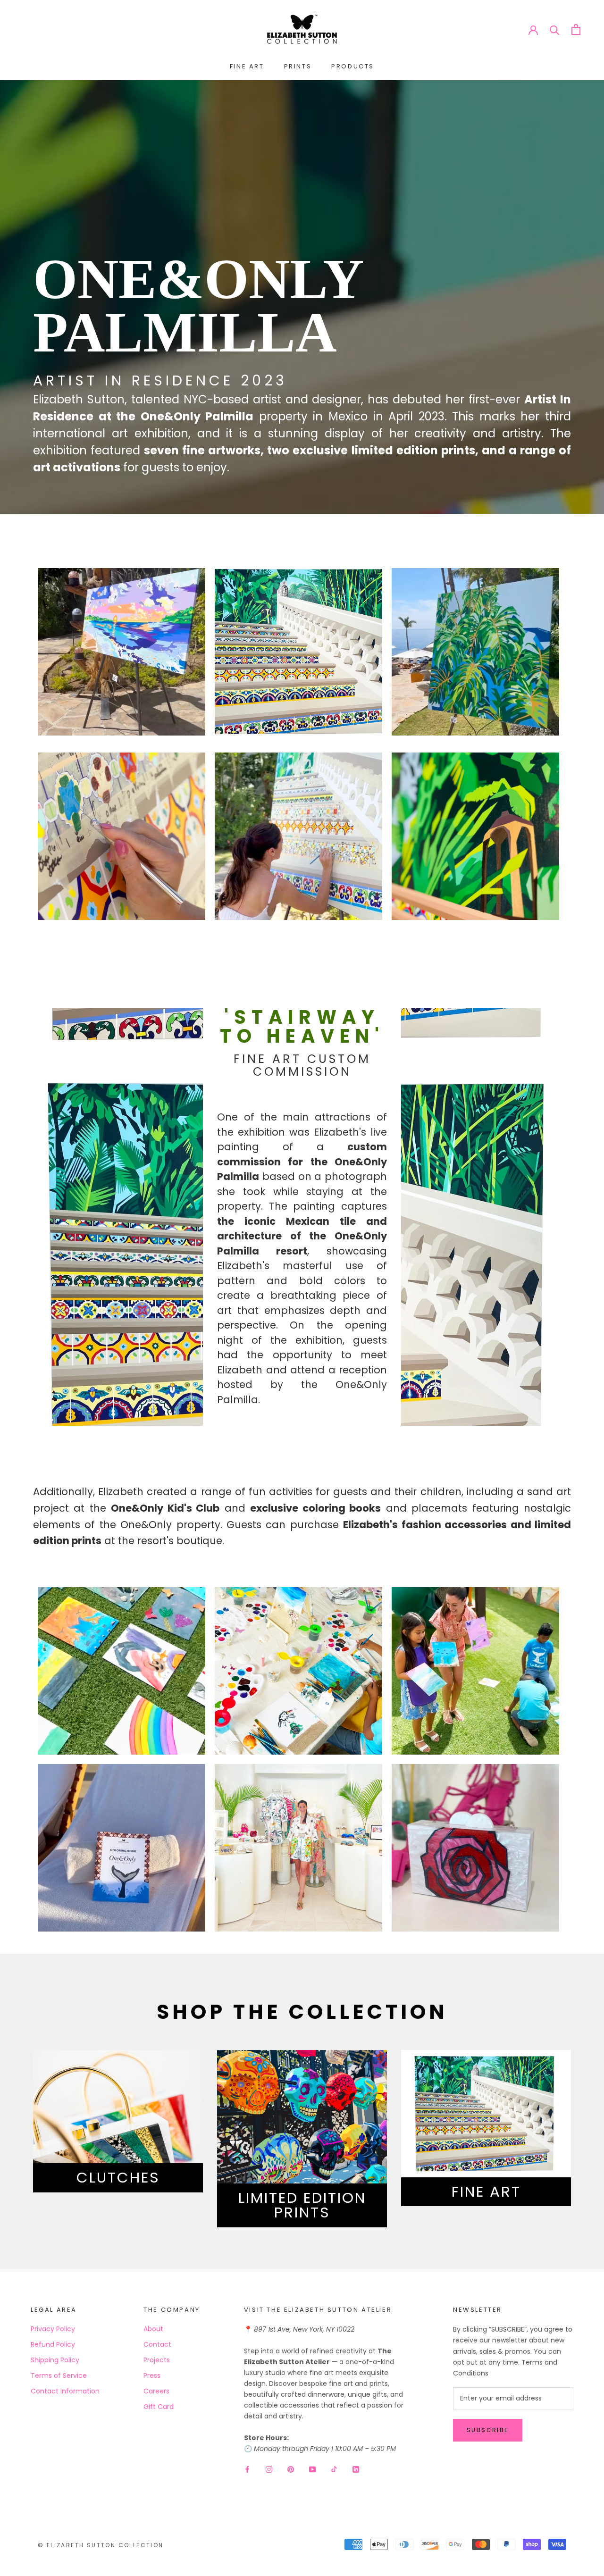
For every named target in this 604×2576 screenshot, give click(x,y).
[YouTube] (312, 2469)
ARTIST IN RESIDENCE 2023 (160, 381)
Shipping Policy (55, 2360)
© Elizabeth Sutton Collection (101, 2545)
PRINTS (298, 66)
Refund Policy (53, 2344)
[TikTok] (334, 2469)
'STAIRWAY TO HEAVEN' (302, 1027)
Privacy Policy (53, 2329)
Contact (157, 2344)
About (153, 2329)
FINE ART (247, 66)
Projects (157, 2360)
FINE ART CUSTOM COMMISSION (302, 1065)
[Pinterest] (291, 2469)
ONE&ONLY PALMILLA (197, 305)
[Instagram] (269, 2469)
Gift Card (159, 2407)
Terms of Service (59, 2375)
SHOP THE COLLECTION (302, 2012)
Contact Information (65, 2391)
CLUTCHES (118, 2178)
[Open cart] (576, 29)
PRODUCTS (353, 66)
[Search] (555, 29)
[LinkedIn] (356, 2469)
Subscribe (488, 2430)
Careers (156, 2391)
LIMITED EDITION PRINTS (302, 2205)
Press (152, 2375)
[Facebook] (247, 2469)
